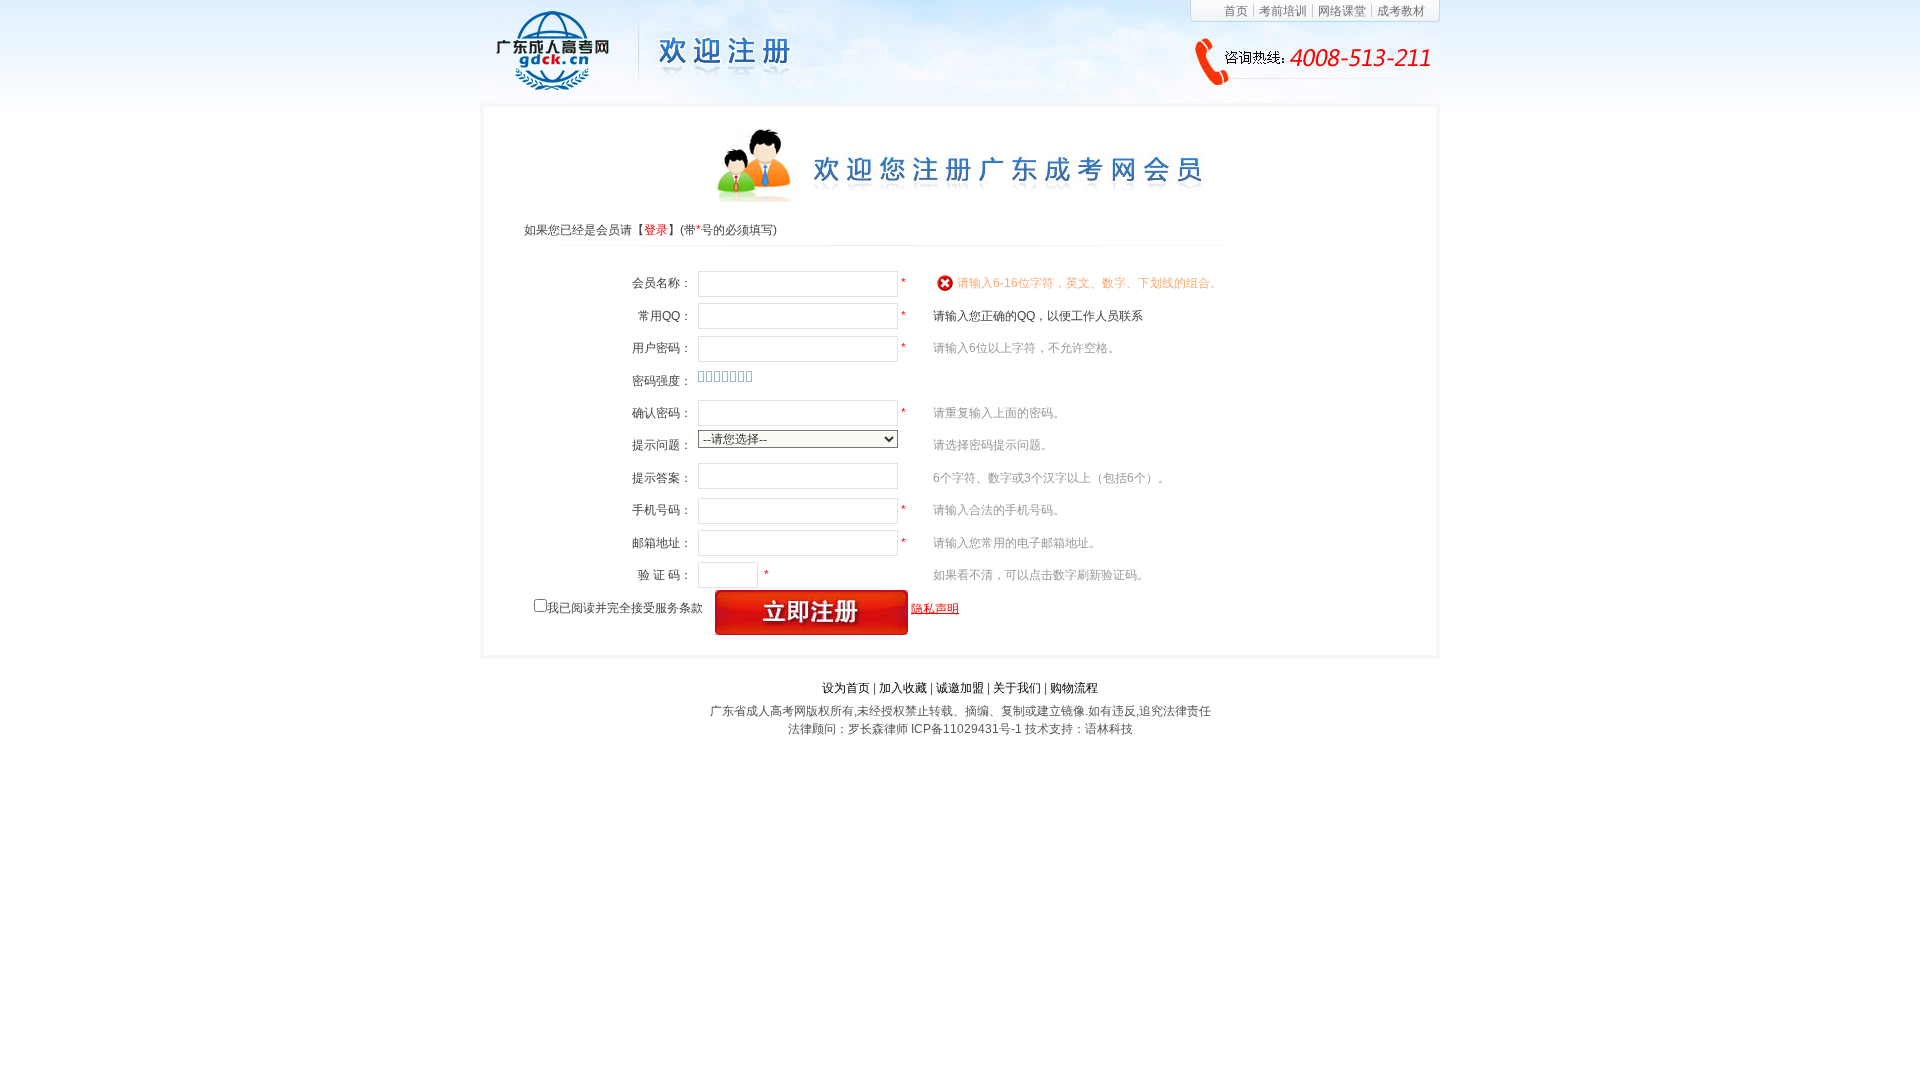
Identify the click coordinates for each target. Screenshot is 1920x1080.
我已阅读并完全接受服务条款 (625, 608)
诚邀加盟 (960, 688)
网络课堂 (1342, 11)
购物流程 (1074, 688)
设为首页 (846, 688)
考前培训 (1283, 11)
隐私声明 (935, 608)
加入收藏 (903, 688)
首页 (1236, 11)
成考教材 (1401, 11)
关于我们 (1017, 688)
